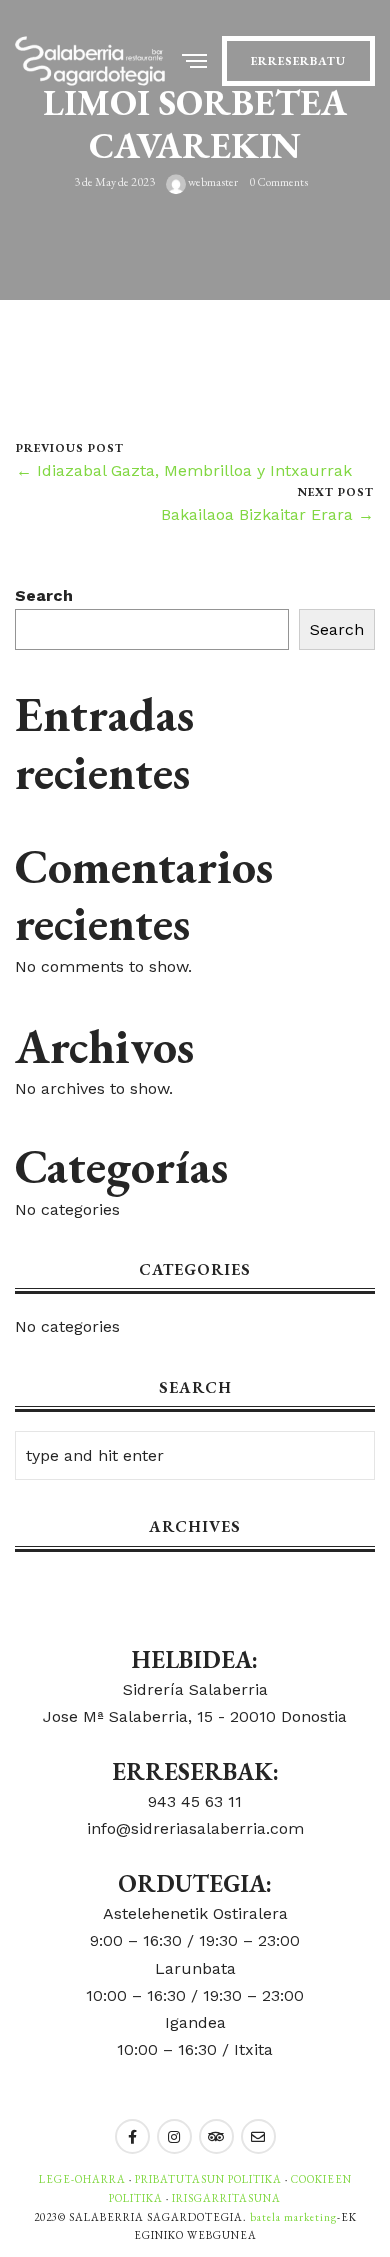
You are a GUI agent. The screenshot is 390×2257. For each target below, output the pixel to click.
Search (44, 595)
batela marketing (293, 2217)
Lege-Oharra (82, 2179)
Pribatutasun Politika (208, 2179)
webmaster (212, 183)
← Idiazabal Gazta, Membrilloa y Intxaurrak (184, 470)
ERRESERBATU (298, 61)
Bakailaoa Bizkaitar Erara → (267, 514)
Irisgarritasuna (226, 2198)
